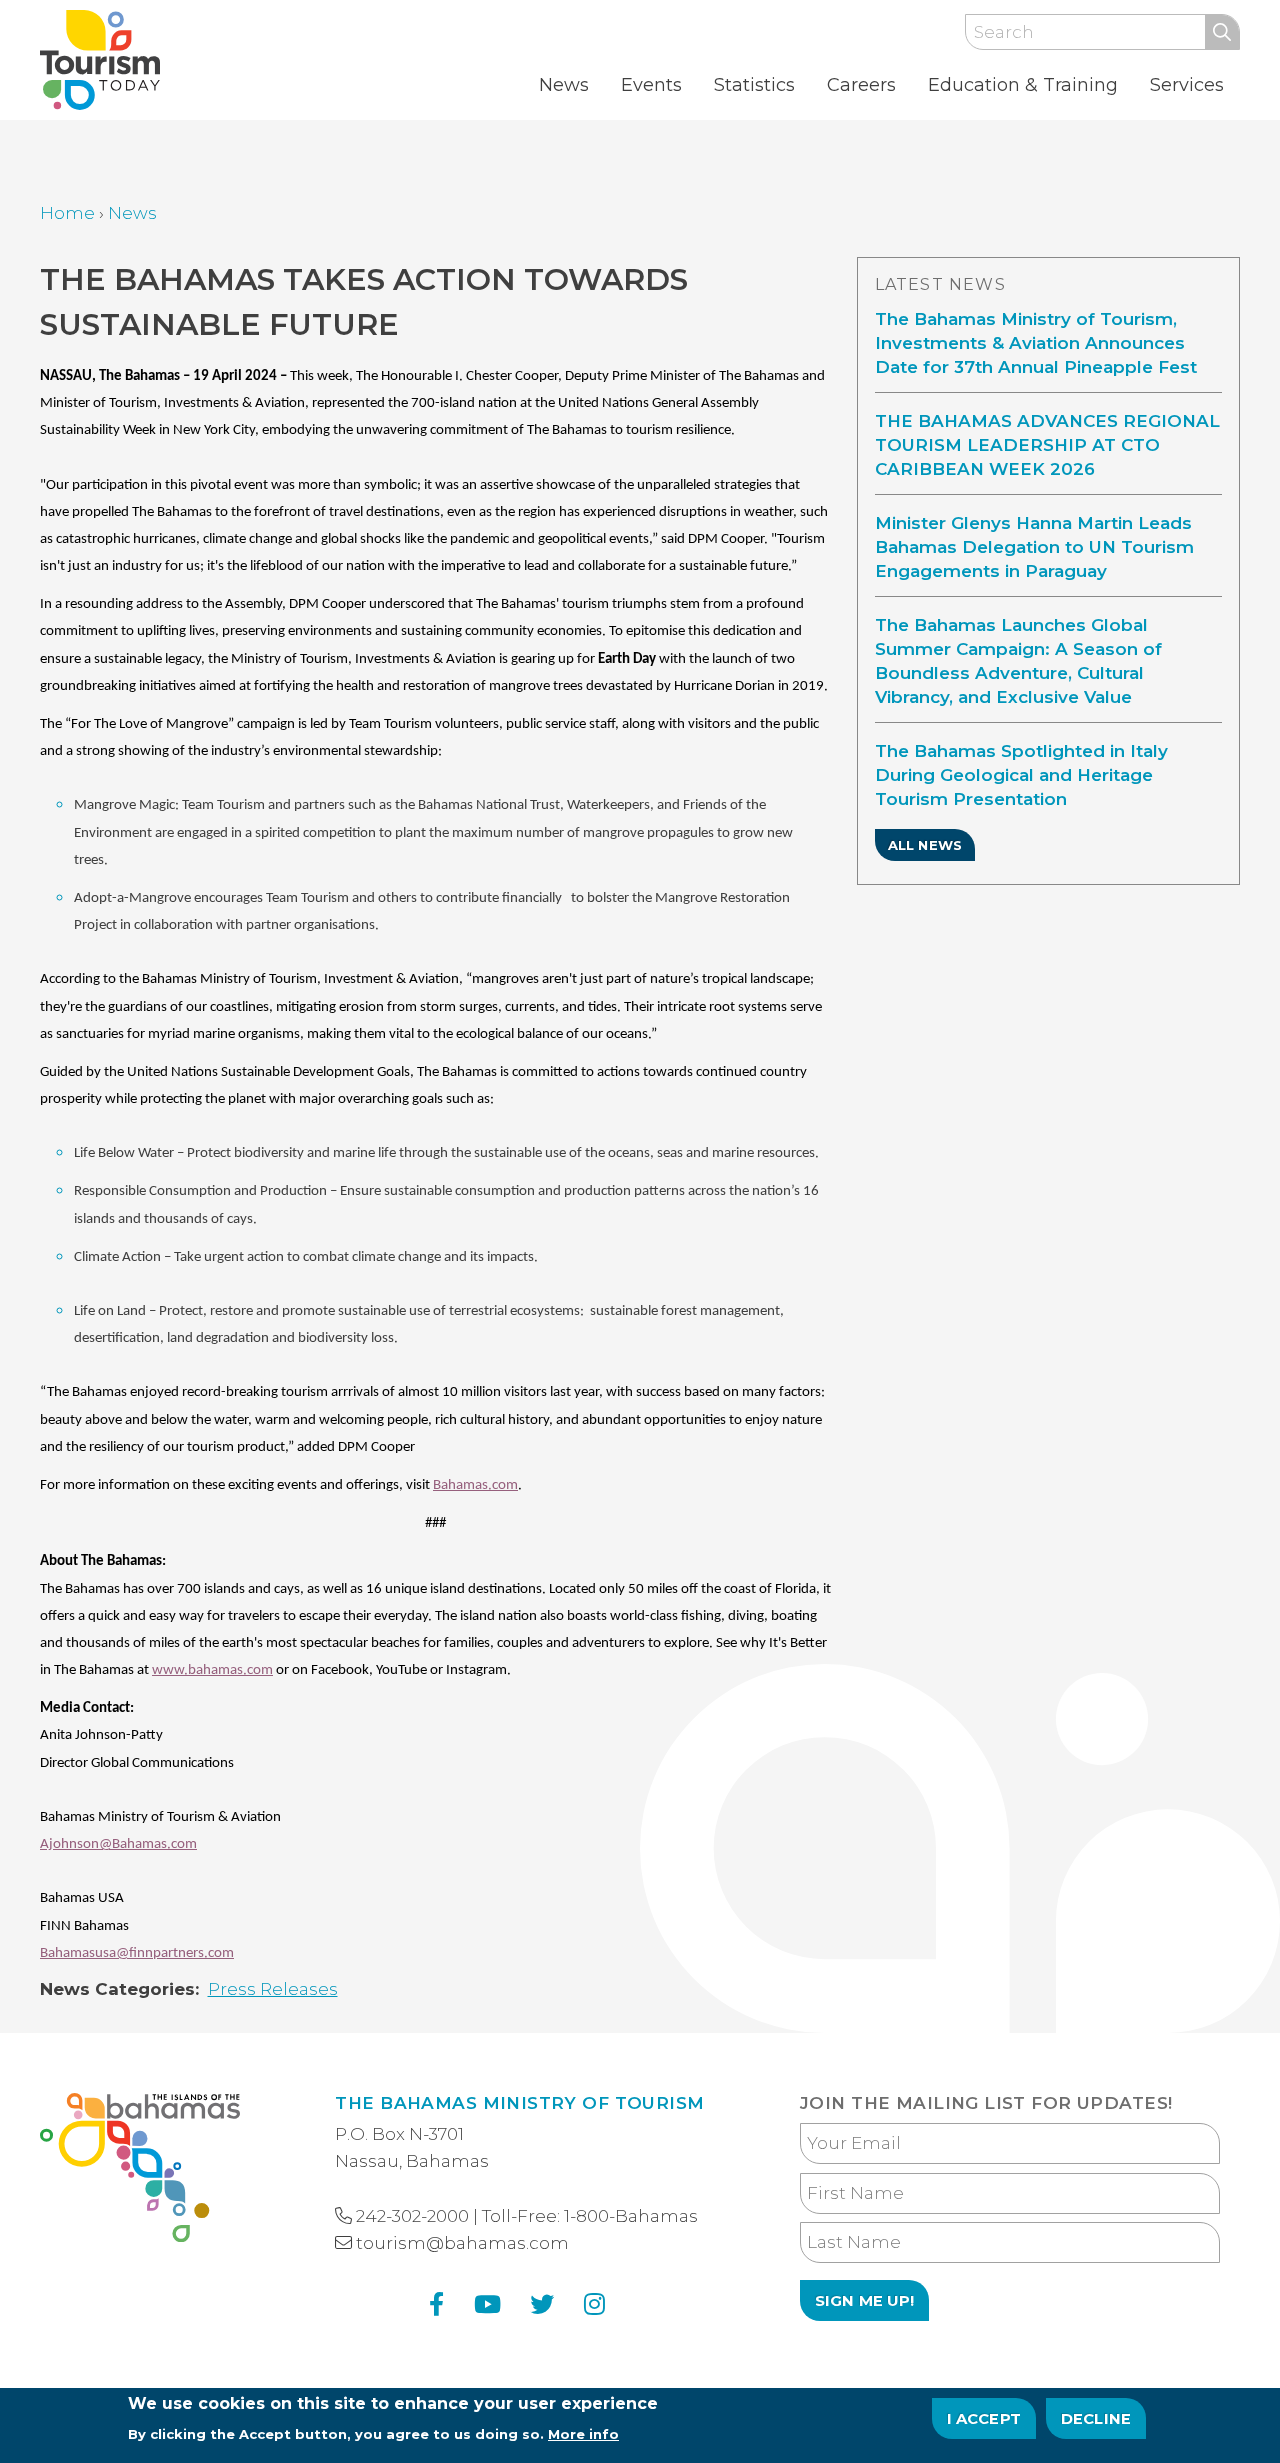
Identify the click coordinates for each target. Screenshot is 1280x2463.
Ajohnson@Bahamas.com (118, 1844)
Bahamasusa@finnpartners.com (137, 1953)
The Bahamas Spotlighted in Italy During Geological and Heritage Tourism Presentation (1021, 775)
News (564, 85)
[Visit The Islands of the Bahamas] (140, 2171)
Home (67, 213)
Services (1187, 85)
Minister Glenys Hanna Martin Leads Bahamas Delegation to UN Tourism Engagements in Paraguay (1034, 547)
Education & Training (1023, 85)
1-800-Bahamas (631, 2216)
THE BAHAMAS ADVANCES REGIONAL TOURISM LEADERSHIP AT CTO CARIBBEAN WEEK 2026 (1047, 445)
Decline (1096, 2418)
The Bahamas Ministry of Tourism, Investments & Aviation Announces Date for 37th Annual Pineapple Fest (1036, 343)
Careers (861, 85)
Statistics (754, 85)
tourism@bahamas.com (462, 2243)
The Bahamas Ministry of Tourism (519, 2103)
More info (583, 2434)
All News (925, 845)
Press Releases (273, 1989)
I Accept (984, 2418)
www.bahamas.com (212, 1670)
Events (651, 85)
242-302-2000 (412, 2216)
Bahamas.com (475, 1485)
